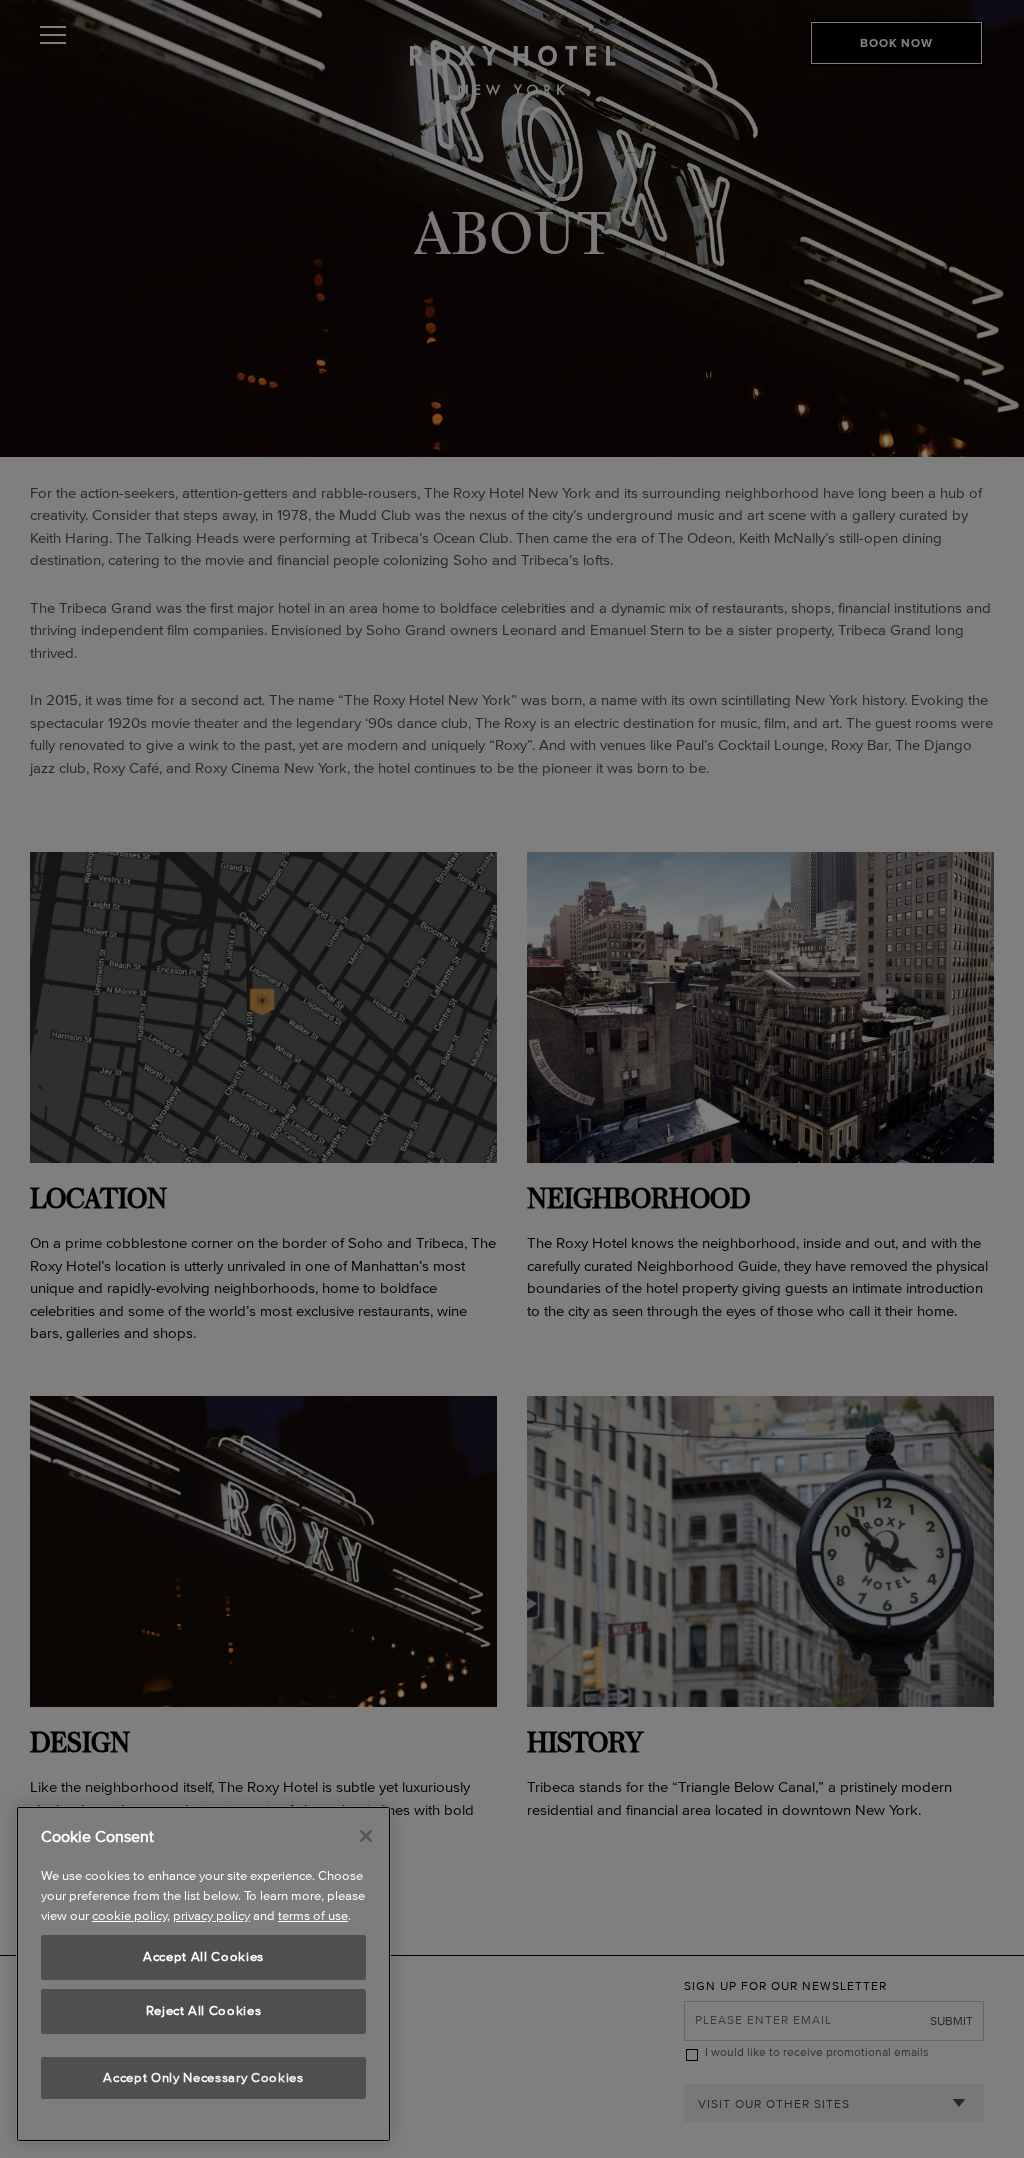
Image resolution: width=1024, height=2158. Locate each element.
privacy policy (211, 1915)
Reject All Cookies (204, 2010)
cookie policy (129, 1915)
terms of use (313, 1915)
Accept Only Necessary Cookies (203, 2077)
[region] (203, 1974)
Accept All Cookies (203, 1956)
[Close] (366, 1836)
